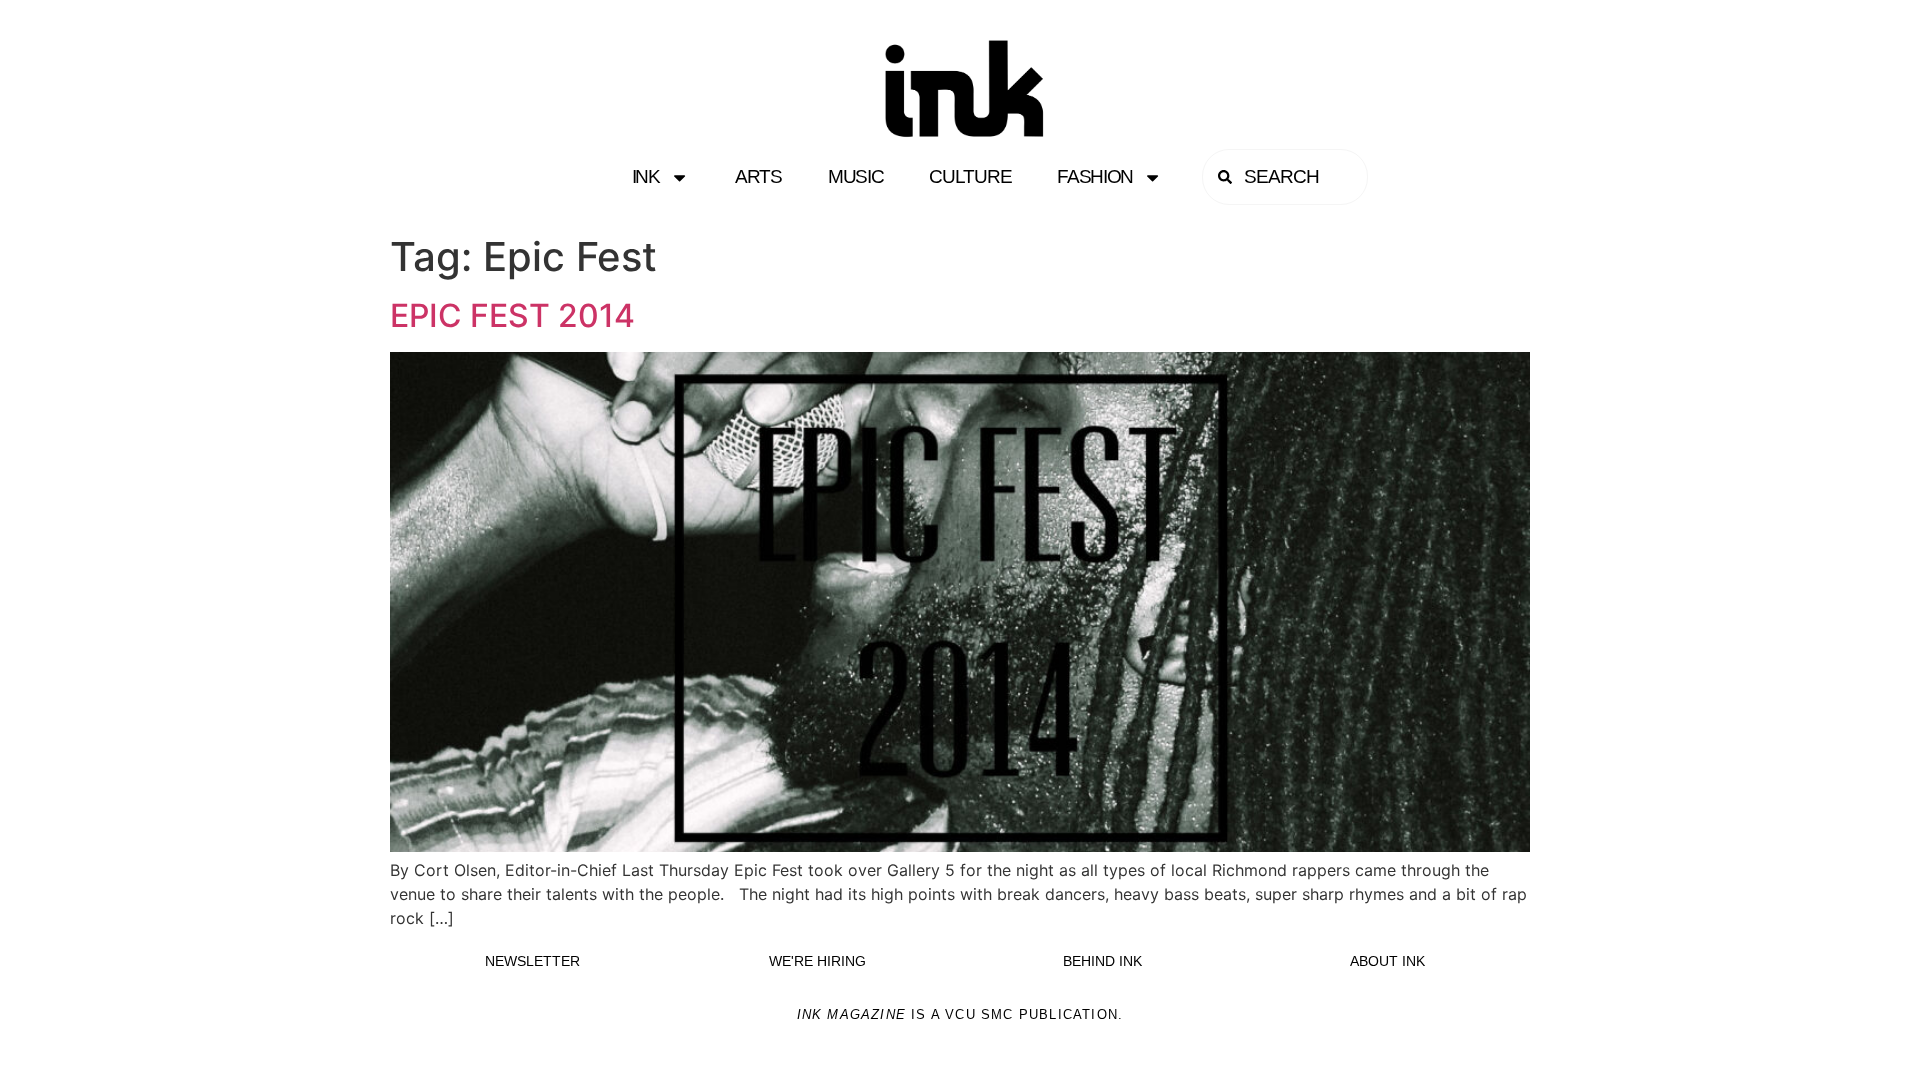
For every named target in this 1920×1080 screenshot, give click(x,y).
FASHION (1095, 176)
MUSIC (856, 176)
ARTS (758, 176)
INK (646, 176)
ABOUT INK (1387, 961)
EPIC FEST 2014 (512, 315)
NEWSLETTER (532, 961)
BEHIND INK (1102, 961)
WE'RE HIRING (817, 961)
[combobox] (1285, 177)
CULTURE (970, 176)
